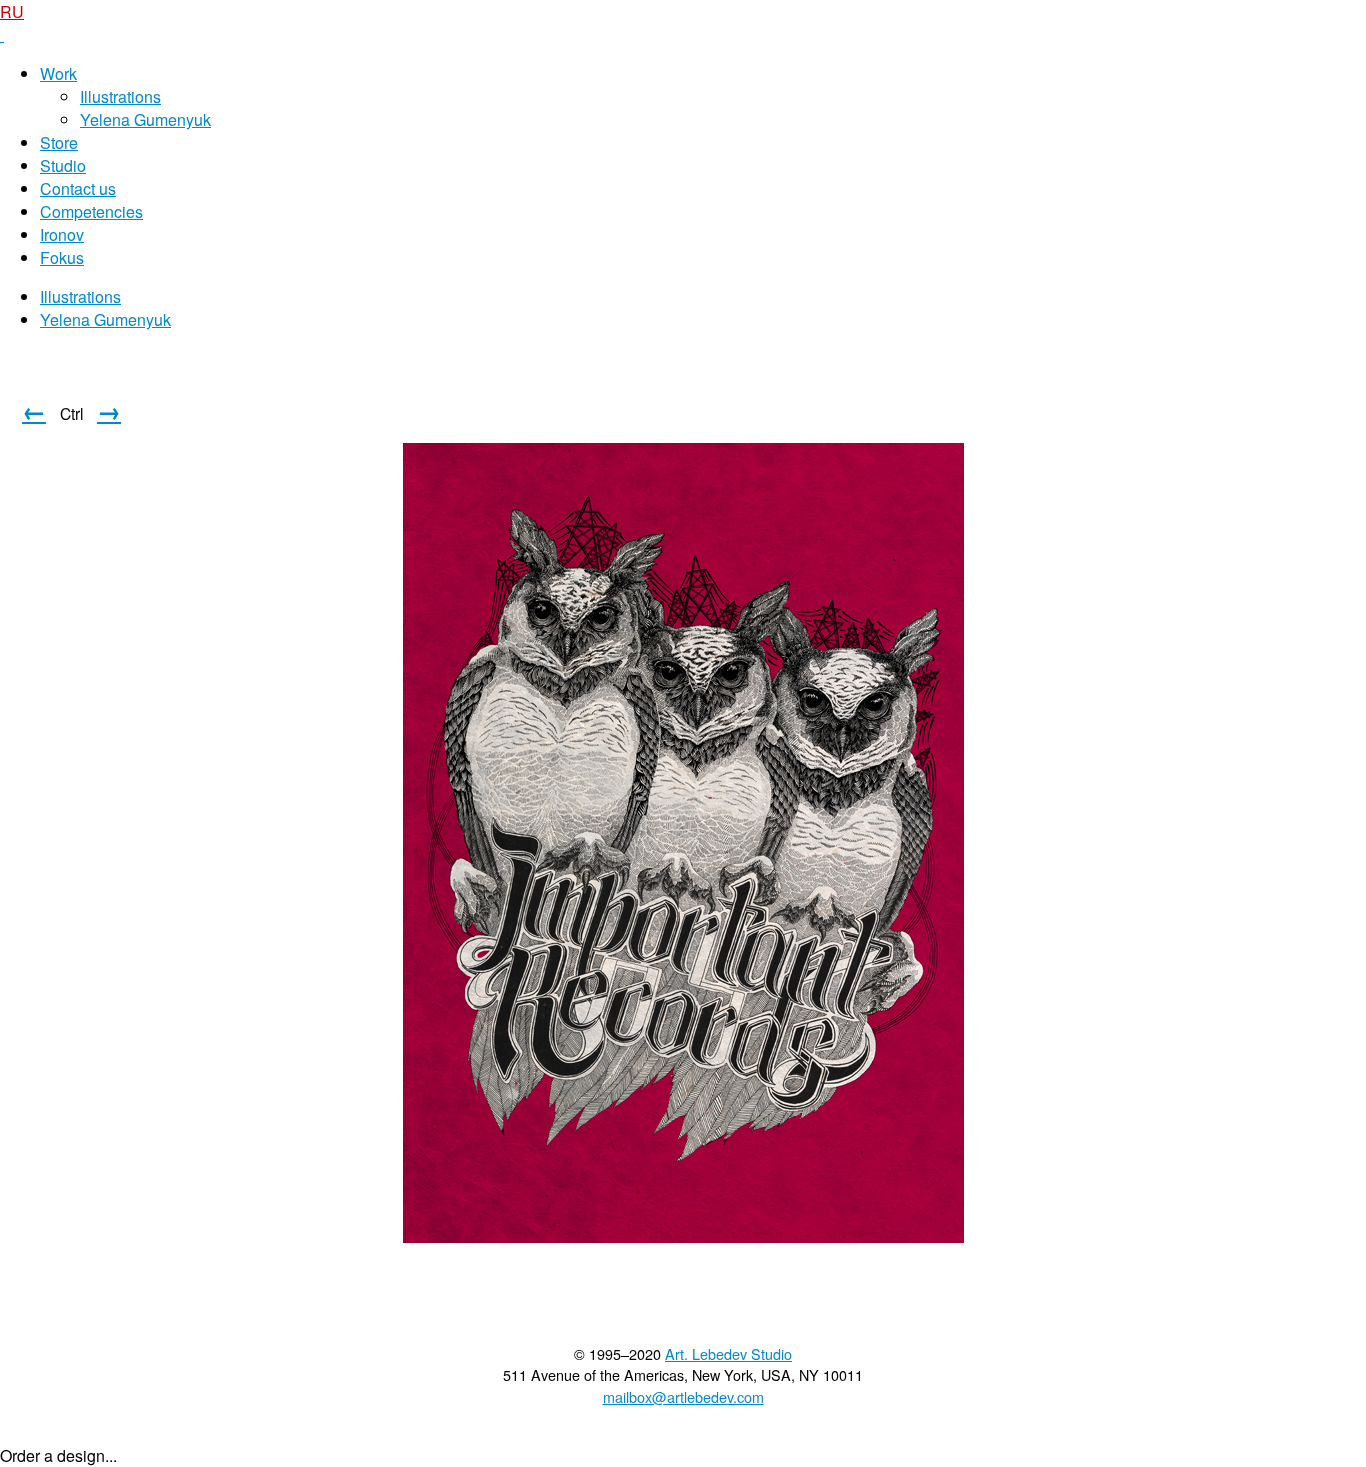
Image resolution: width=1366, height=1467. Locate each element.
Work (58, 73)
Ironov (62, 234)
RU (12, 11)
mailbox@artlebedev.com (683, 1396)
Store (59, 142)
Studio (63, 165)
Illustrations (120, 96)
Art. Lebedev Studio (728, 1353)
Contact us (78, 188)
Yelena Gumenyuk (145, 119)
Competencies (91, 211)
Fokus (62, 257)
